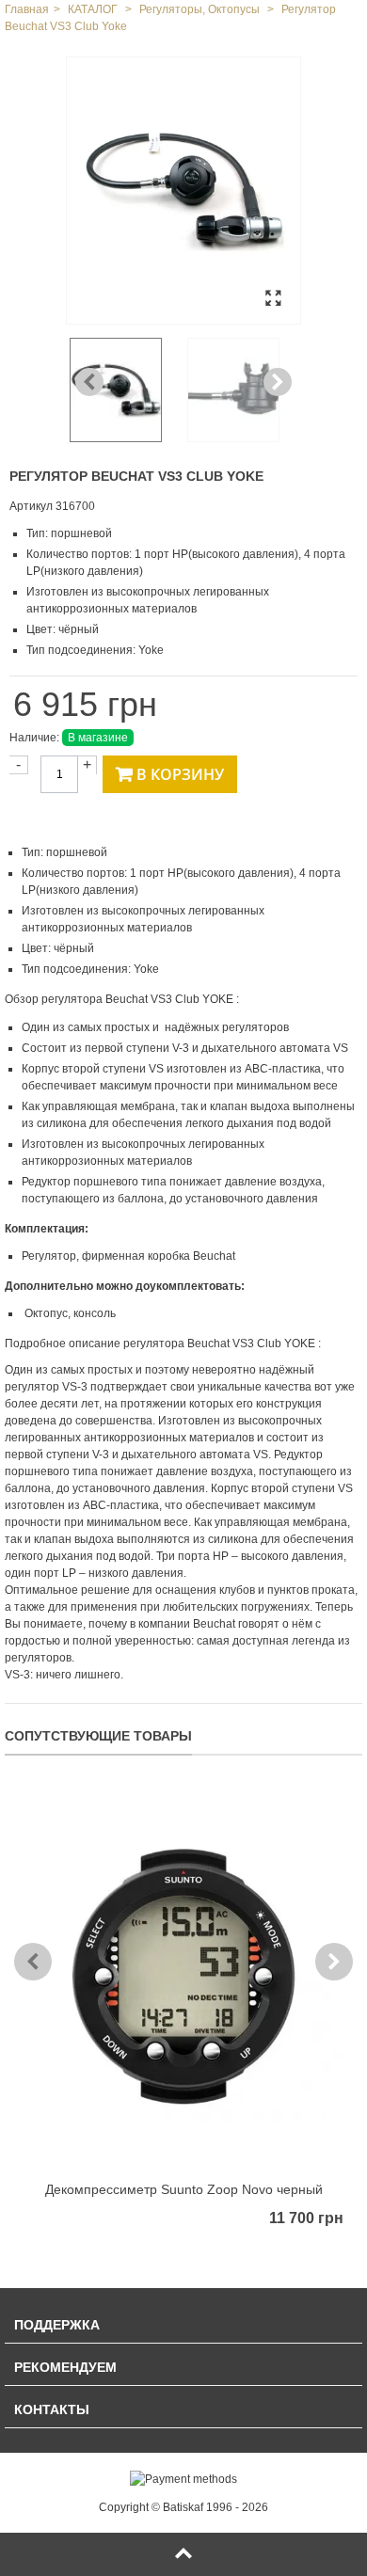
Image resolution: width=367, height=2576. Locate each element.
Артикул (31, 506)
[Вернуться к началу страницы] (183, 2554)
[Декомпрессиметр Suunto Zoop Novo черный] (183, 1977)
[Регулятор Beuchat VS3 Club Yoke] (183, 191)
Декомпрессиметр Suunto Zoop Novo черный (184, 2189)
